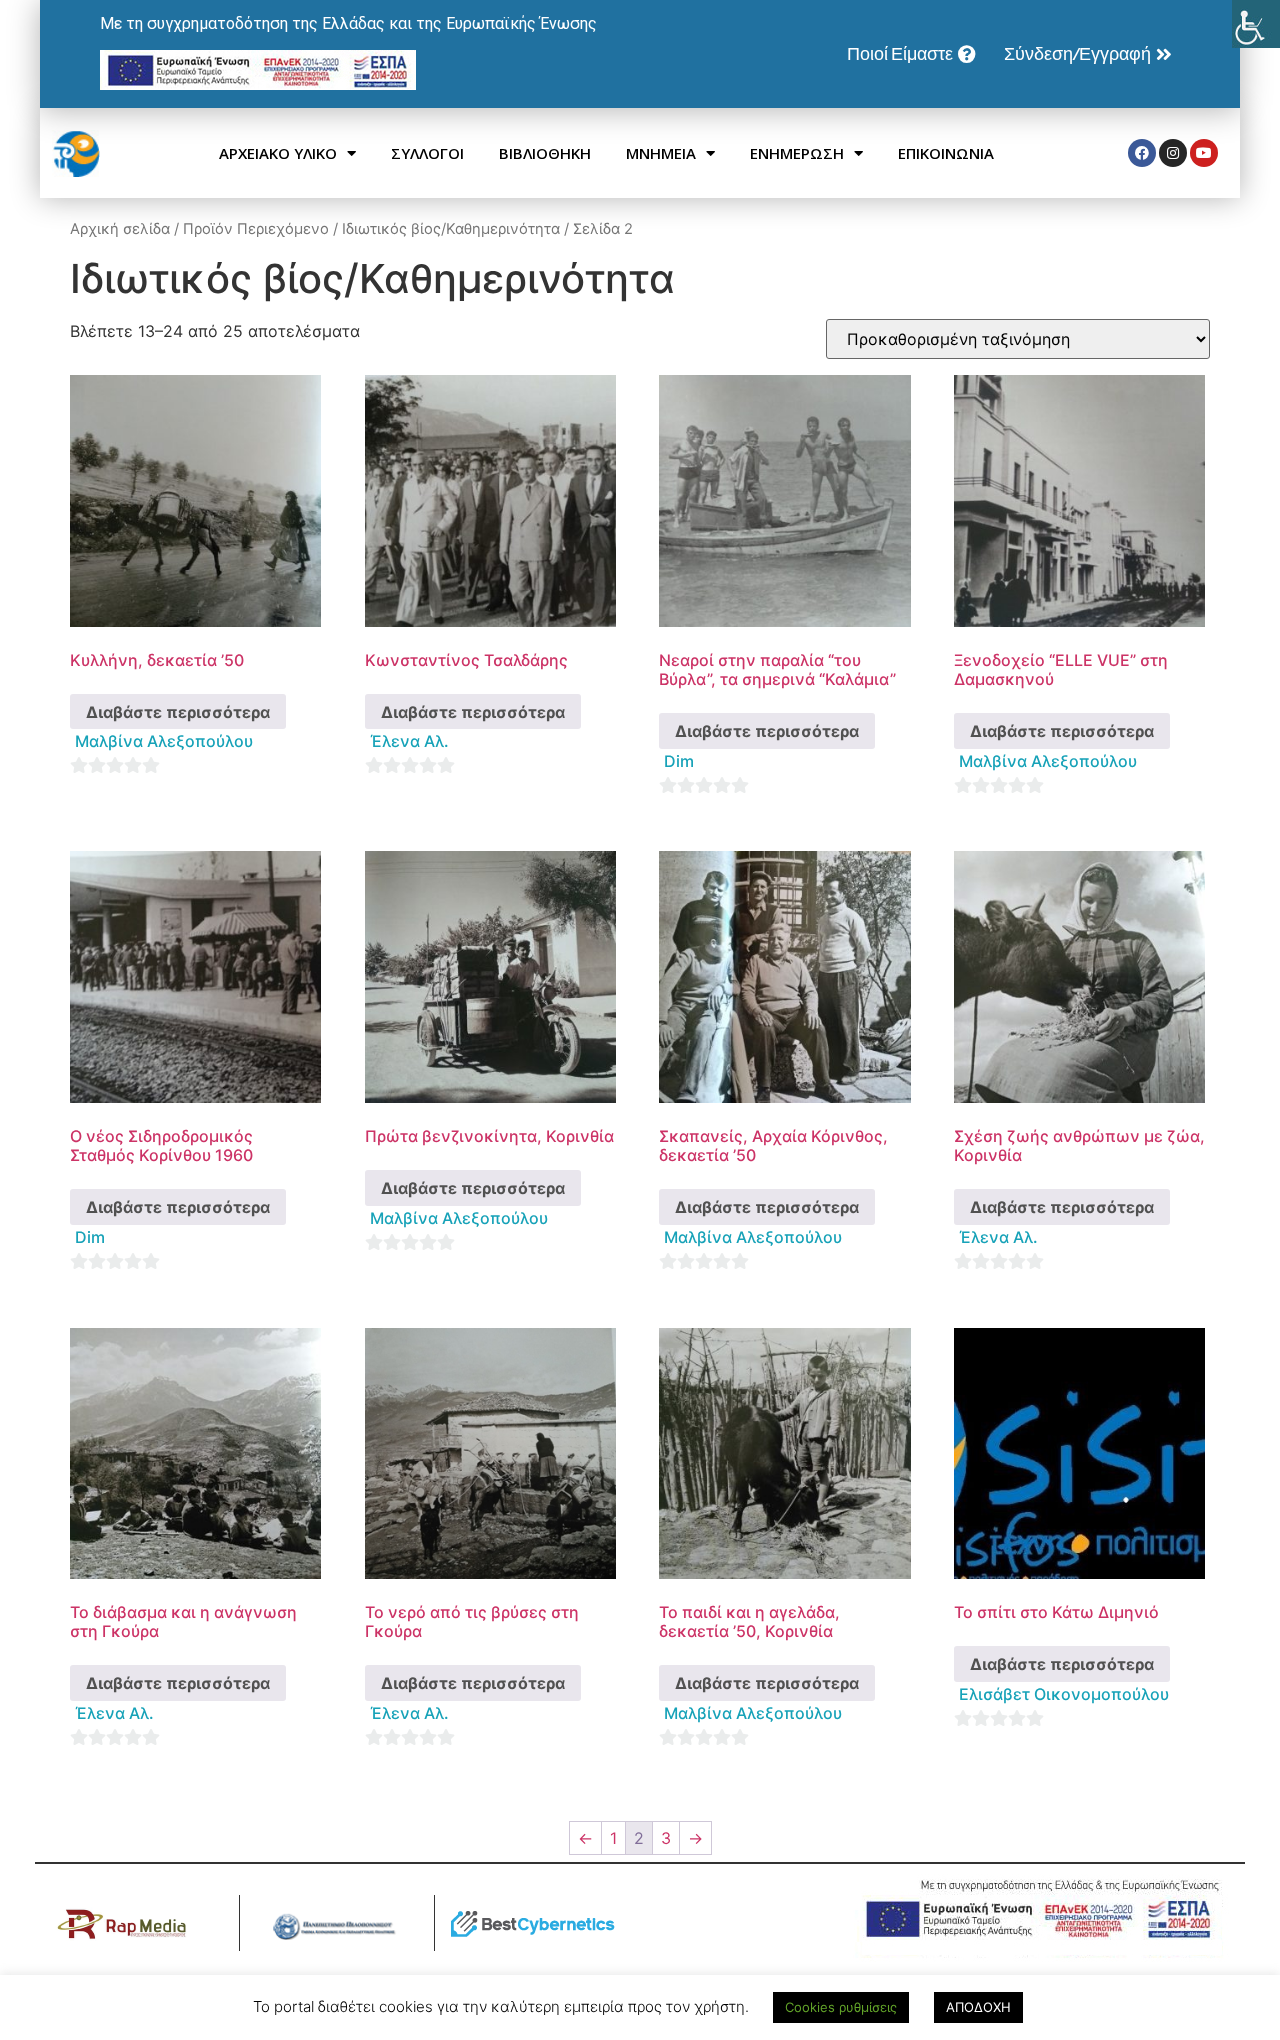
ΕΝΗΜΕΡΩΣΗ (797, 153)
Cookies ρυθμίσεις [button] (841, 2007)
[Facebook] (1142, 153)
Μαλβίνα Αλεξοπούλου (164, 741)
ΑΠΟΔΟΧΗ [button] (978, 2007)
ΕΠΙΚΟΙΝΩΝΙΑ (946, 153)
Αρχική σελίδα (120, 229)
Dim (679, 761)
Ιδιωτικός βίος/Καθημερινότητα (451, 229)
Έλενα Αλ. (409, 741)
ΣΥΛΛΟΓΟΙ (427, 153)
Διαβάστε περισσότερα (178, 712)
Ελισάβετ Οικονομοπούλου (1064, 1694)
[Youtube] (1204, 153)
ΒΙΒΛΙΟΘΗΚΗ (545, 153)
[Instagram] (1173, 153)
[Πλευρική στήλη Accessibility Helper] (1256, 24)
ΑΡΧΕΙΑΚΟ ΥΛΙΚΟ (278, 153)
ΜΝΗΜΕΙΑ (661, 153)
